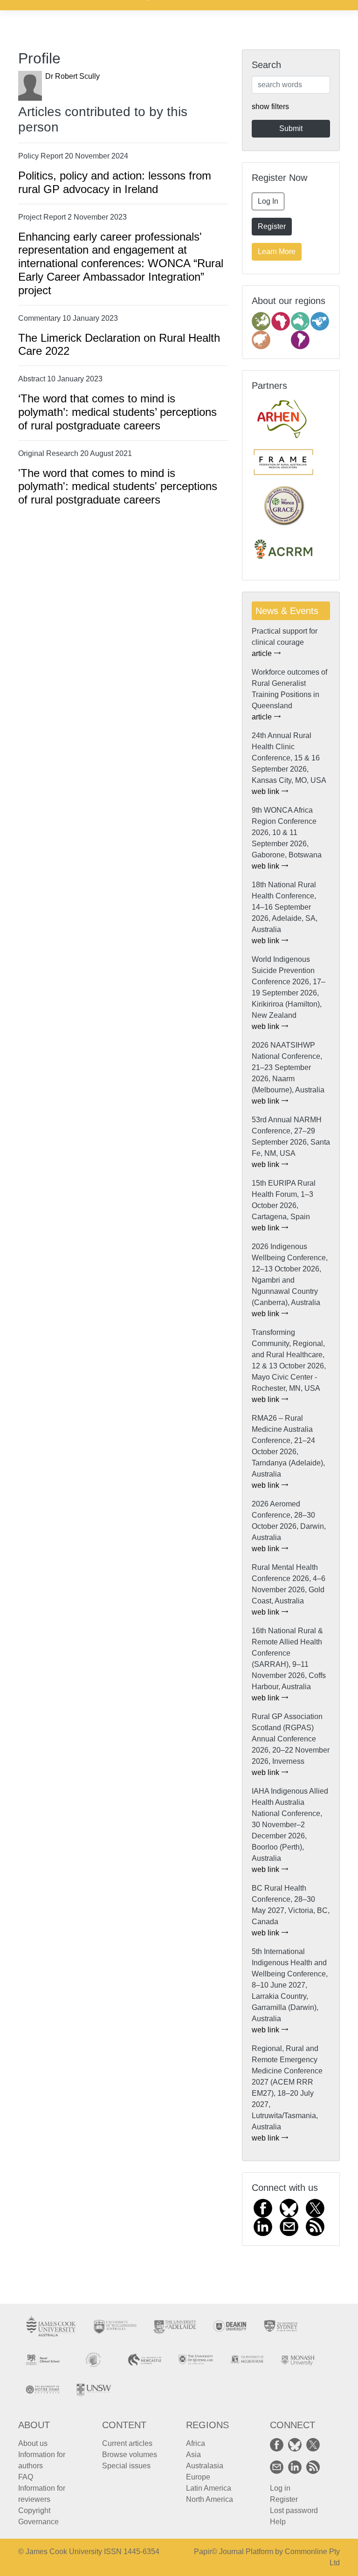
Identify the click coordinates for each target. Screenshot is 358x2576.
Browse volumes (130, 2455)
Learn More (277, 252)
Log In (268, 201)
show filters (270, 107)
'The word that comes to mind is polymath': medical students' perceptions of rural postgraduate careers (118, 487)
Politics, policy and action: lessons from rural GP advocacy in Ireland (115, 182)
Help (278, 2522)
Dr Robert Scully (72, 76)
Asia (193, 2455)
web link (266, 791)
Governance (38, 2522)
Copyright (34, 2510)
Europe (198, 2477)
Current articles (127, 2443)
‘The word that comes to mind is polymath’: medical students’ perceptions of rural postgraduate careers (117, 412)
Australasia (205, 2466)
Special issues (126, 2466)
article (263, 653)
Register (272, 226)
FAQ (26, 2477)
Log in (280, 2488)
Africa (196, 2443)
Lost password (294, 2510)
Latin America (209, 2488)
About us (33, 2443)
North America (210, 2499)
